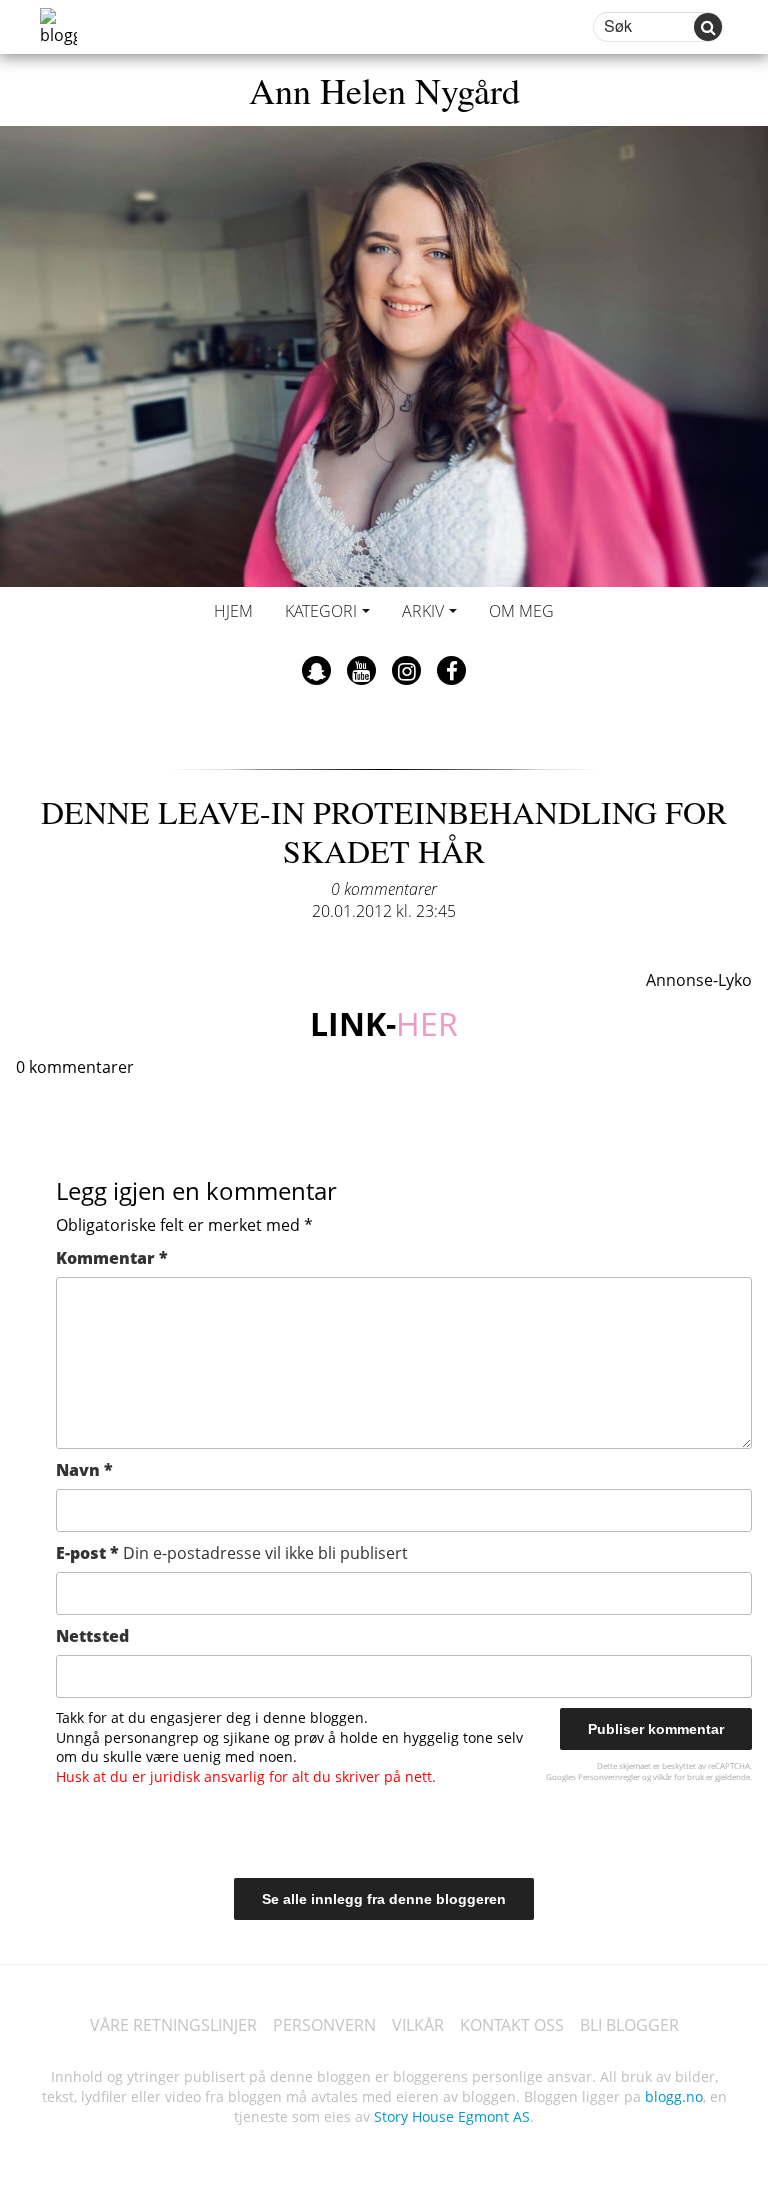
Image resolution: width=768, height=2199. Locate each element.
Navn (84, 1470)
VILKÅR (418, 2025)
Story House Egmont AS (452, 2116)
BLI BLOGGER (629, 2025)
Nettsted (92, 1636)
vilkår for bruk (678, 1776)
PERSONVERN (324, 2025)
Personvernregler (609, 1776)
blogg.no (674, 2096)
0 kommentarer (384, 889)
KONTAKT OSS (512, 2025)
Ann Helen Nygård (384, 90)
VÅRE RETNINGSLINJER (173, 2025)
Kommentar (112, 1258)
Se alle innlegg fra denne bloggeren (384, 1899)
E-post (232, 1553)
